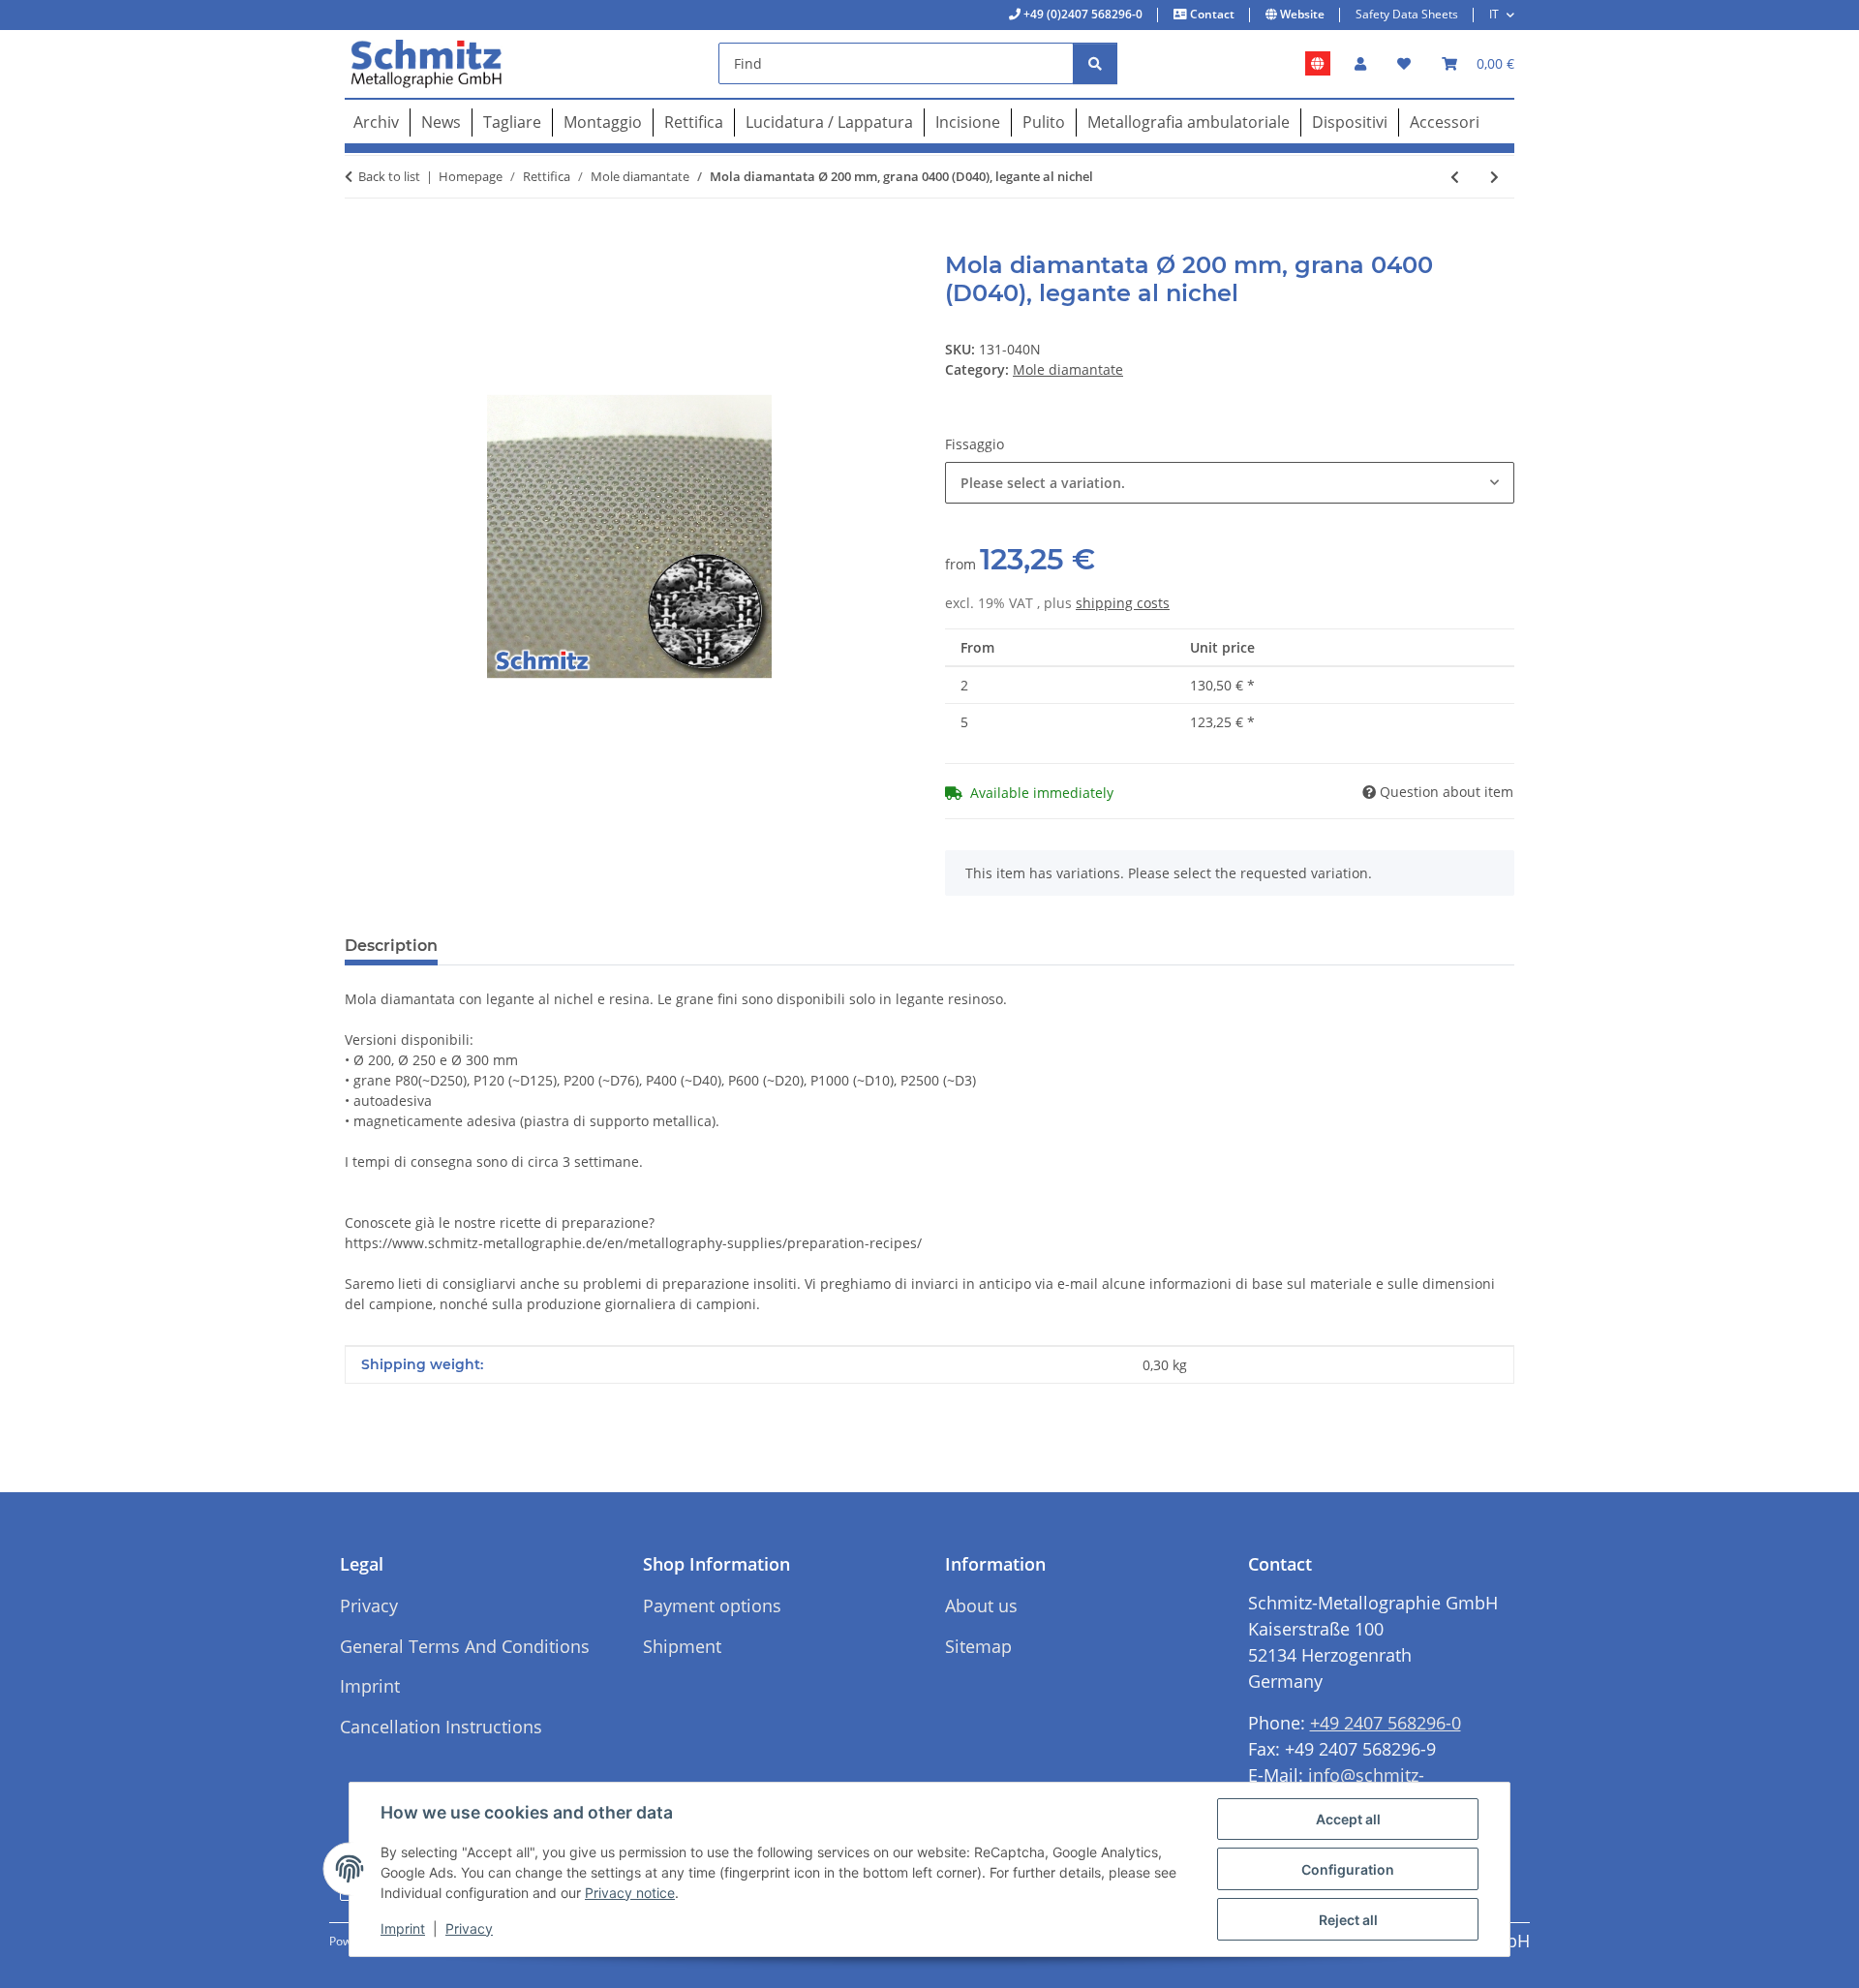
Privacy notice (630, 1893)
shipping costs (1123, 603)
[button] (1360, 63)
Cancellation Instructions (441, 1727)
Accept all (1348, 1819)
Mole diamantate (1068, 369)
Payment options (712, 1606)
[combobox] (1230, 483)
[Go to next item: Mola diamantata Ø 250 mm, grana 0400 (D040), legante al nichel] (1494, 177)
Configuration (1348, 1869)
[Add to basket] (360, 241)
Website (1301, 14)
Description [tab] (391, 946)
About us (981, 1606)
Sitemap (978, 1646)
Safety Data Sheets (1407, 14)
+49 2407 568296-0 (1386, 1723)
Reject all (1348, 1920)
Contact (1211, 14)
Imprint (403, 1928)
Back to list (389, 176)
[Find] (1095, 63)
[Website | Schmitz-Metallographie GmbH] (1318, 64)
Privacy (469, 1928)
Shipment (682, 1646)
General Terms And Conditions (465, 1646)
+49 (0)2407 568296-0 (1082, 14)
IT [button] (1494, 14)
